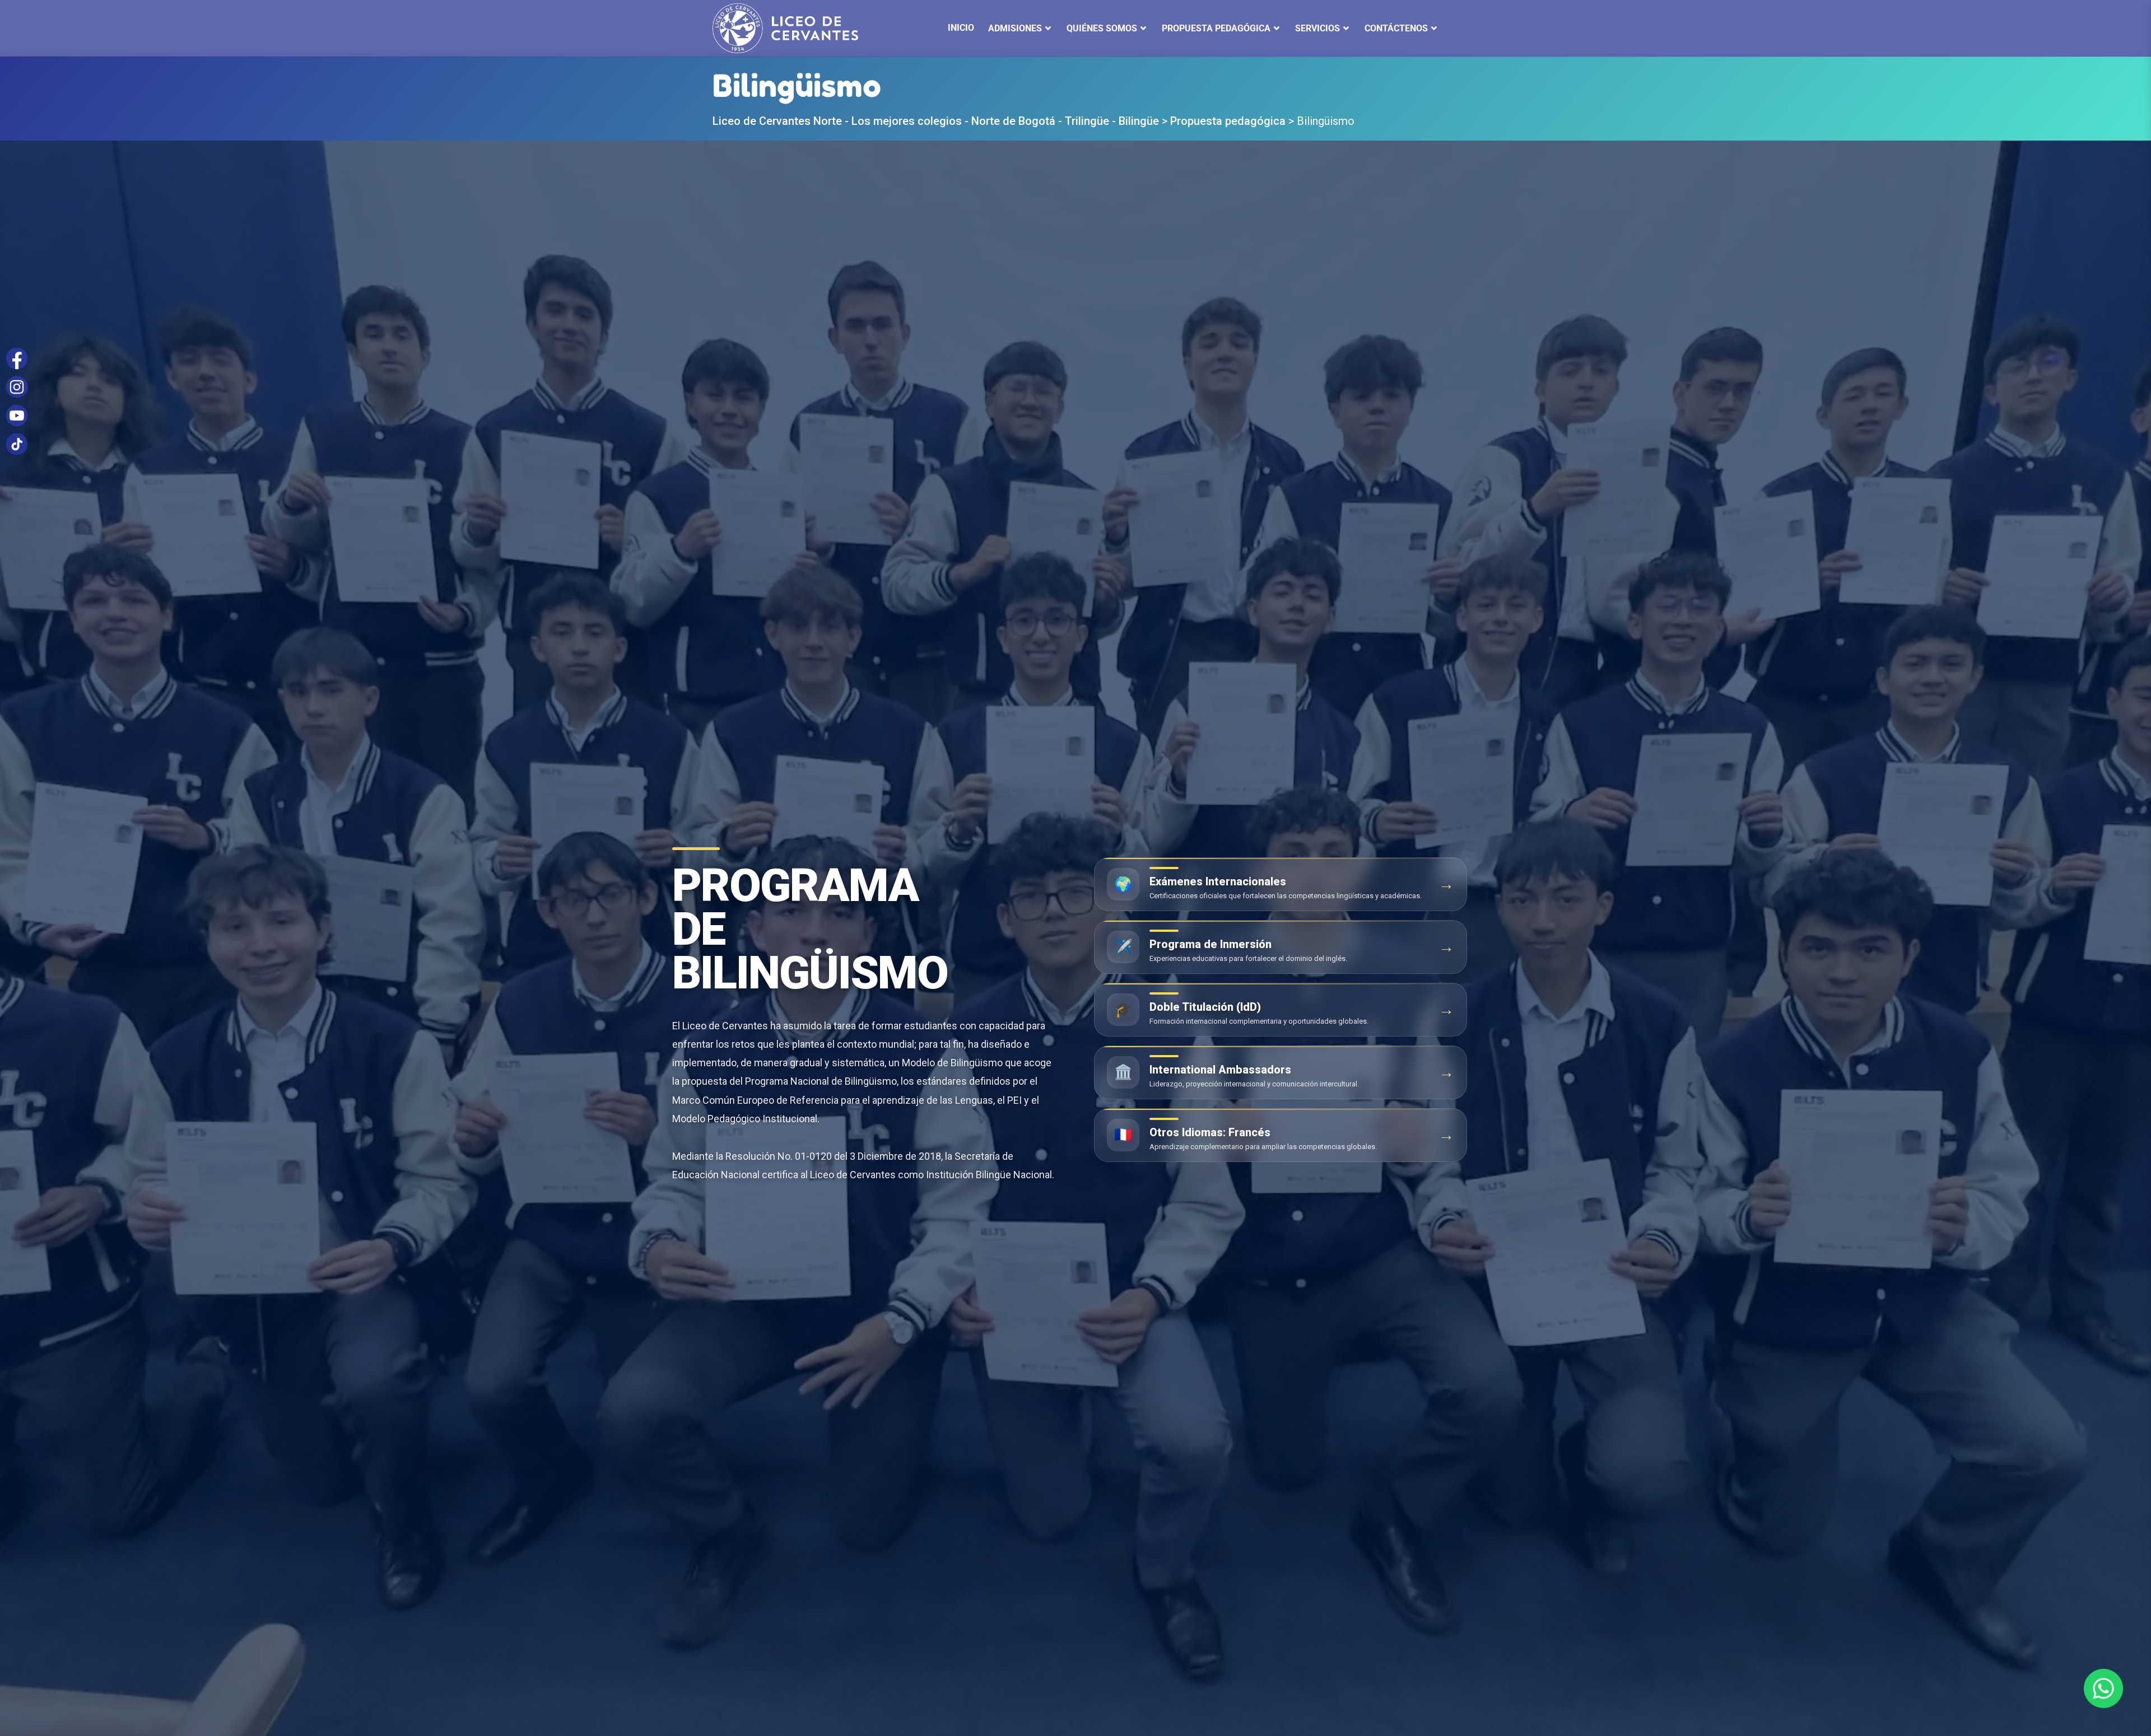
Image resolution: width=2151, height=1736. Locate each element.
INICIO (961, 28)
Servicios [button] (1317, 28)
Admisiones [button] (1015, 28)
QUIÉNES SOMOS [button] (1102, 28)
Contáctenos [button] (1396, 28)
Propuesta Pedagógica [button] (1216, 28)
